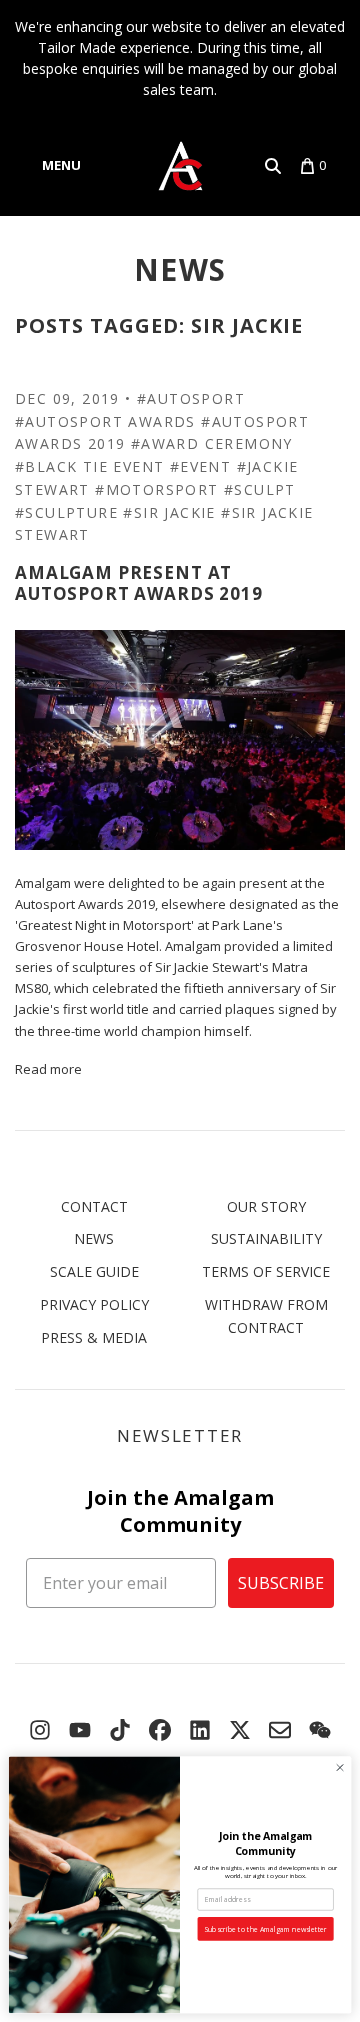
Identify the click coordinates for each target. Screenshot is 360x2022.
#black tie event (89, 466)
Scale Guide (94, 1271)
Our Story (266, 1206)
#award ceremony (212, 443)
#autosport (191, 398)
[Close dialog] (339, 1767)
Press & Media (94, 1337)
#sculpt (260, 489)
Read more (48, 1069)
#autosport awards (105, 421)
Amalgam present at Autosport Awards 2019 (139, 583)
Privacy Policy (94, 1304)
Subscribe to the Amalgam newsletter (265, 1929)
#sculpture (66, 512)
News (180, 269)
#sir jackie (169, 512)
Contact (94, 1206)
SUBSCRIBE (281, 1583)
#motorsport (156, 489)
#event (200, 466)
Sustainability (266, 1238)
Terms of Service (266, 1271)
